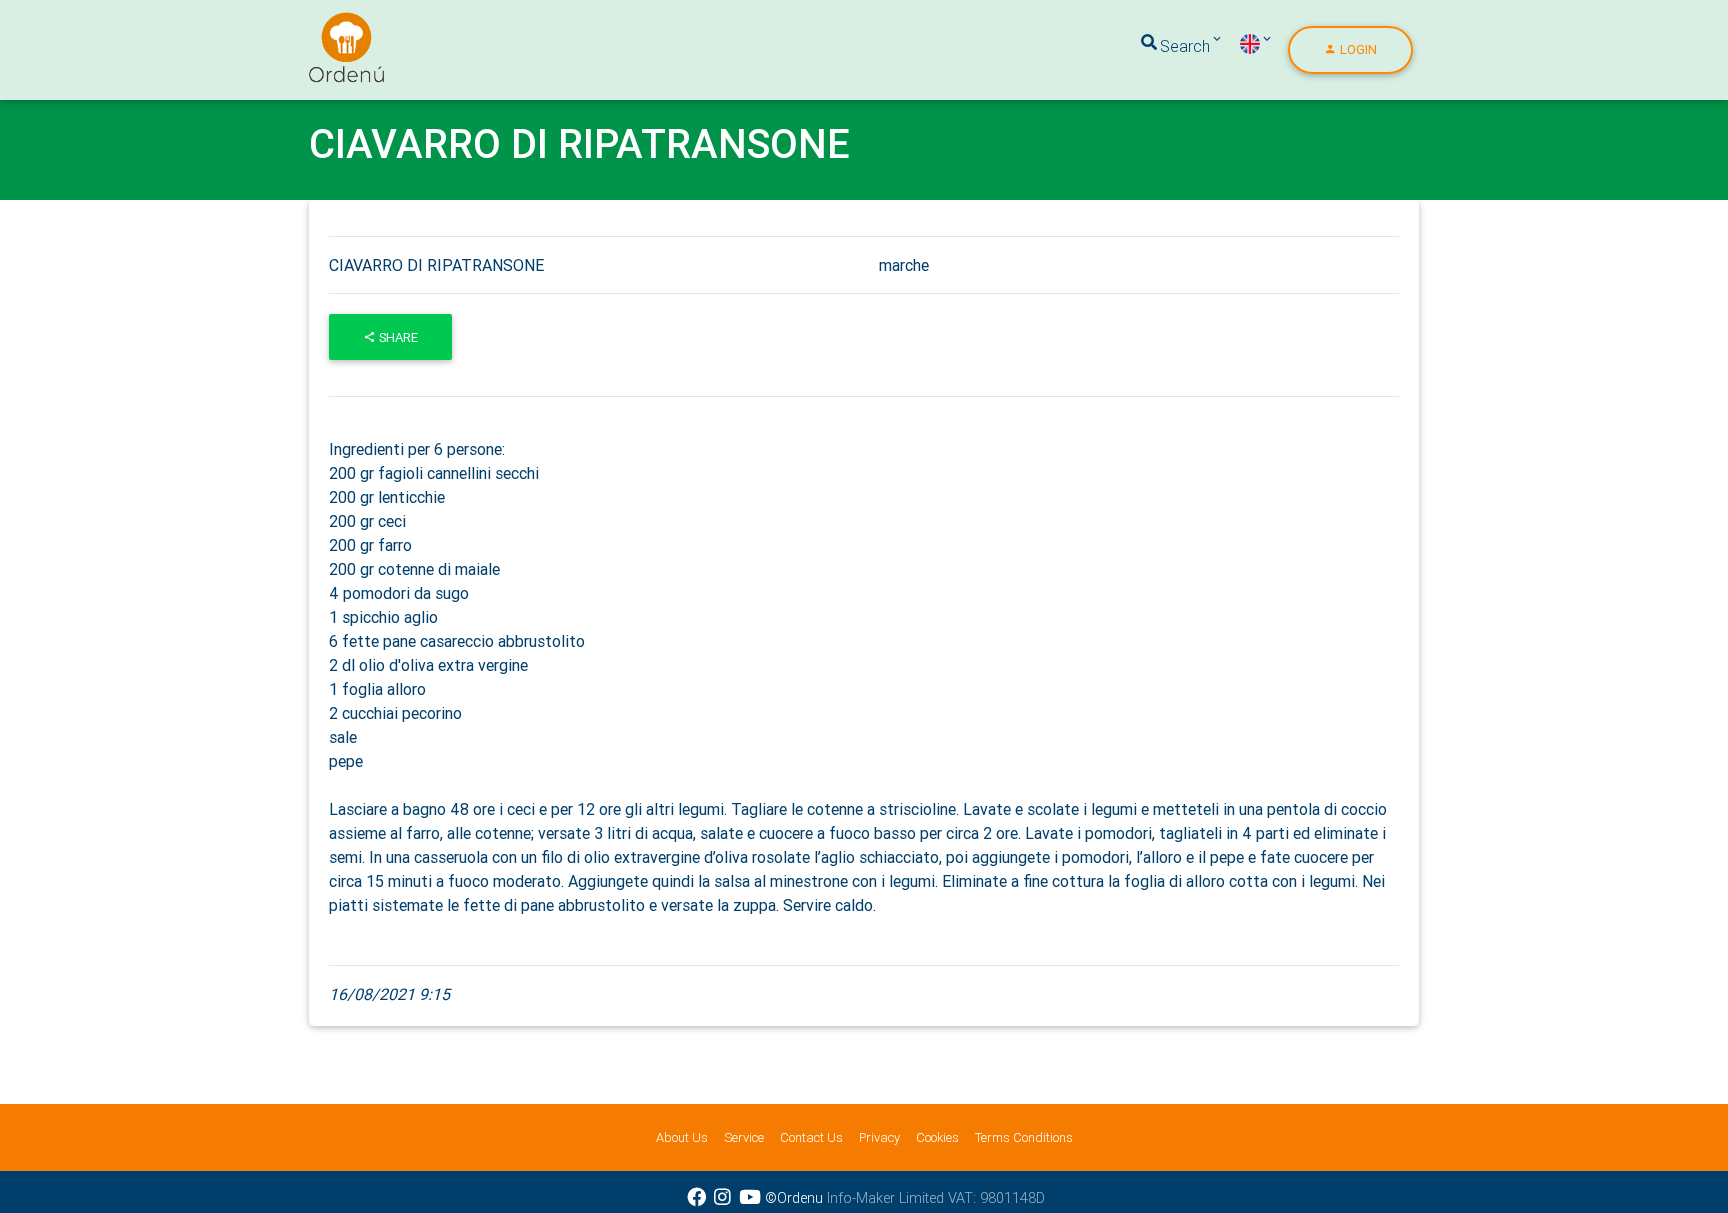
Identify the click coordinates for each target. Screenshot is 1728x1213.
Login (1357, 49)
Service (744, 1137)
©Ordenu (794, 1198)
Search (1185, 46)
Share (397, 337)
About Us (682, 1137)
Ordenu (334, 24)
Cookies (937, 1137)
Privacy (879, 1137)
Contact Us (811, 1137)
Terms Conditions (1024, 1137)
